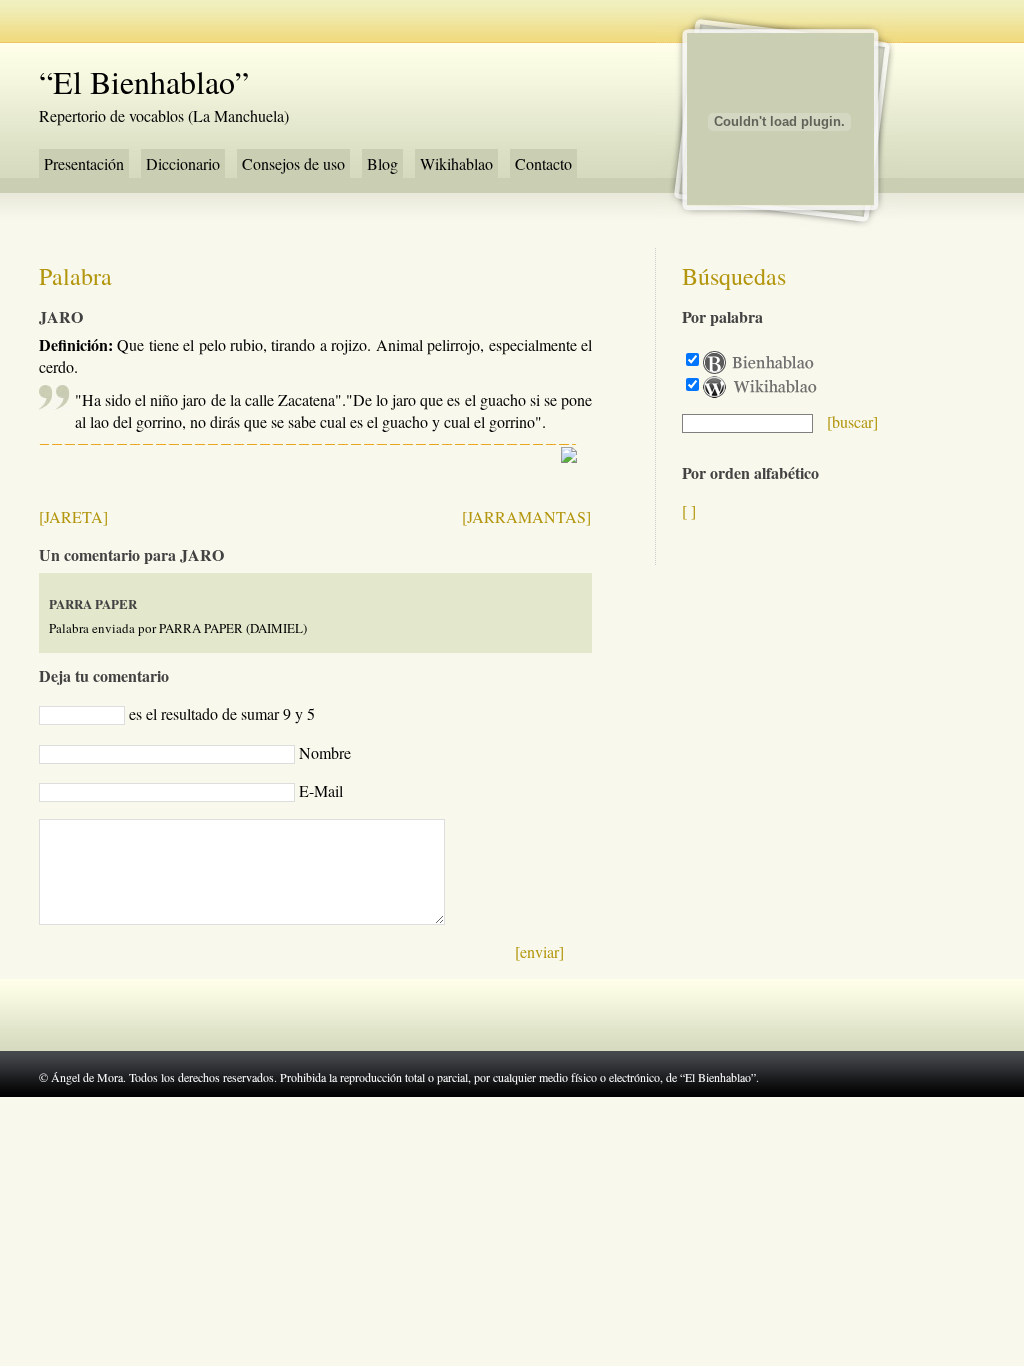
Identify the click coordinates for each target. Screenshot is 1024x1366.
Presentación (84, 163)
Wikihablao (456, 163)
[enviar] (539, 951)
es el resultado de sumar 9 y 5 (222, 713)
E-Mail (321, 790)
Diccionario (183, 163)
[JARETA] (73, 516)
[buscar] (852, 421)
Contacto (543, 163)
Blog (382, 163)
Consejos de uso (293, 163)
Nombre (325, 752)
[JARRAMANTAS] (526, 516)
